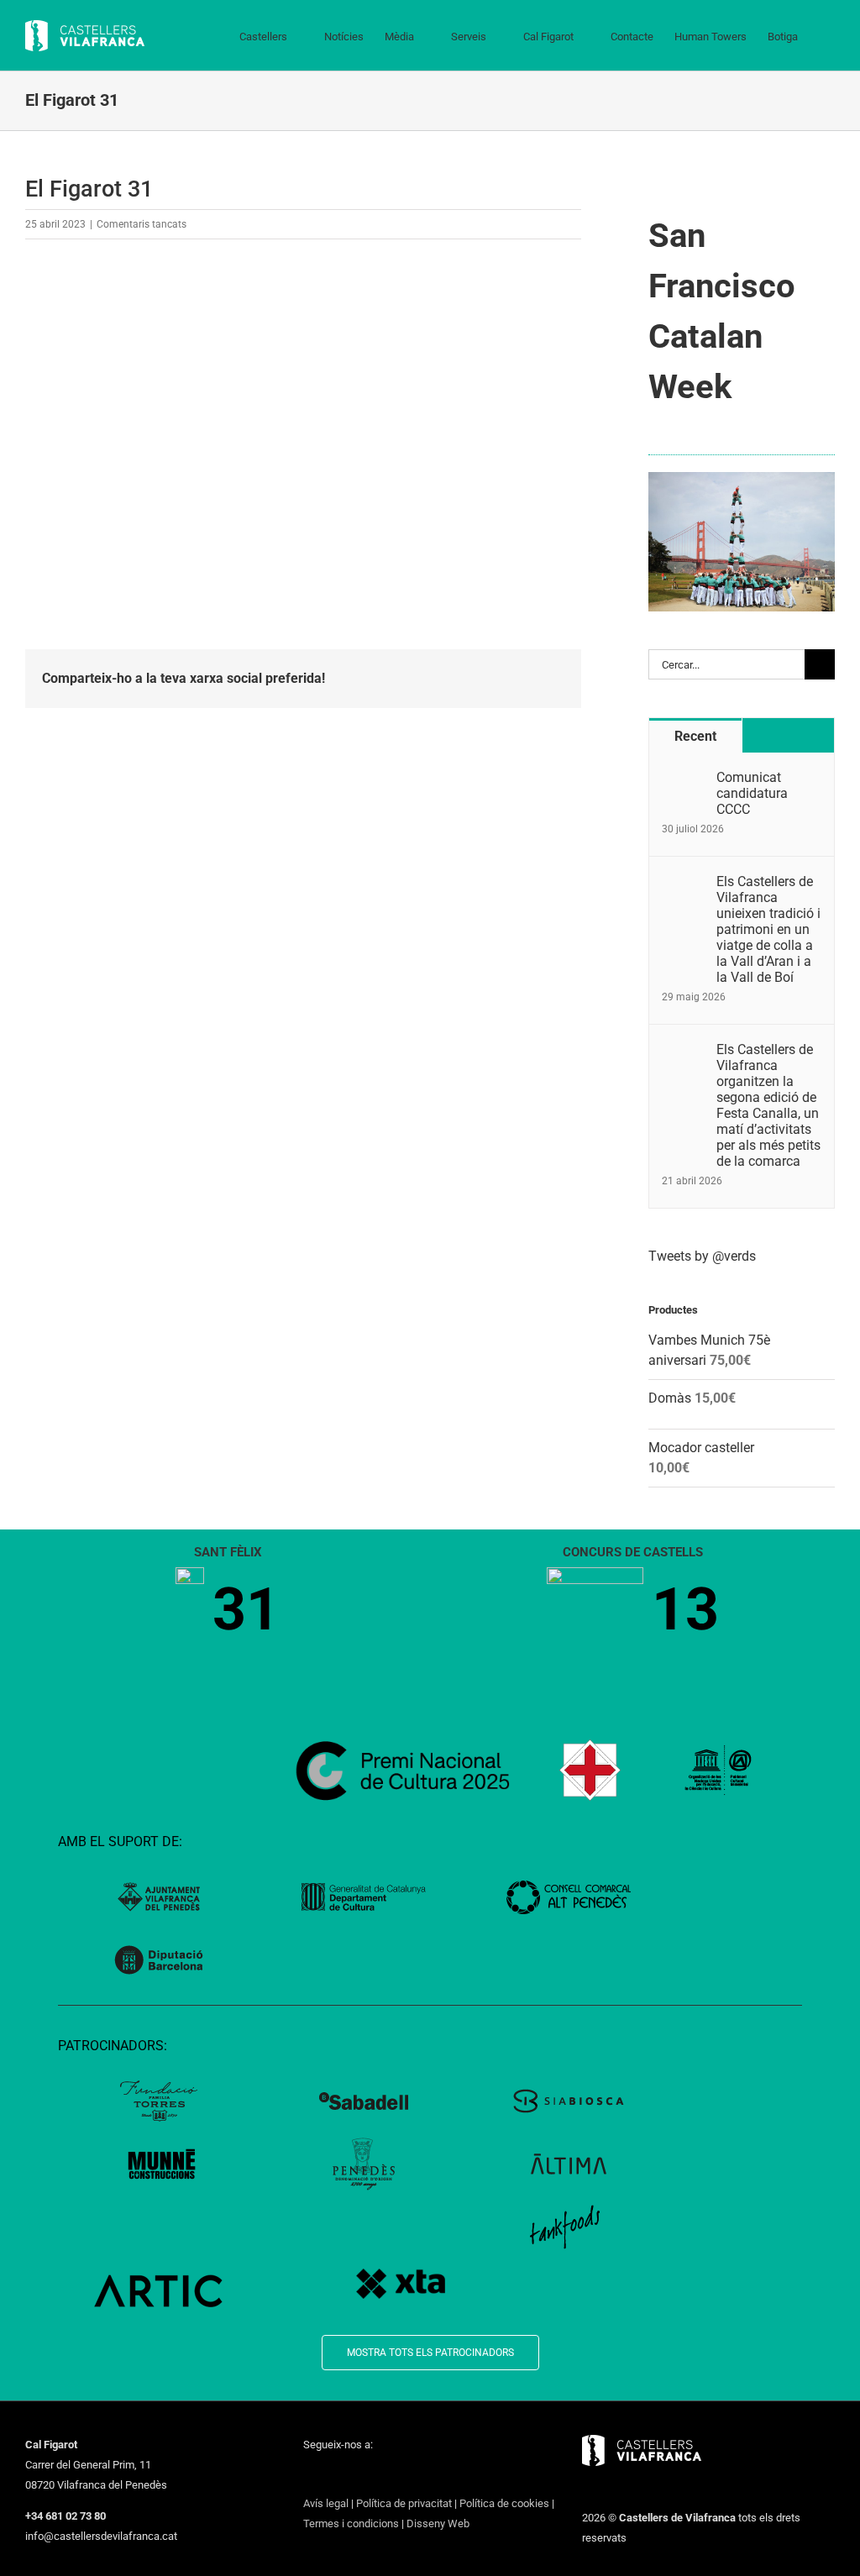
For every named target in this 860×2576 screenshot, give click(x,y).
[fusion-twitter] (330, 2475)
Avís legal (326, 2503)
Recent (695, 736)
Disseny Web (438, 2524)
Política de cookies (504, 2503)
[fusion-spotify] (417, 2475)
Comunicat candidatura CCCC (752, 793)
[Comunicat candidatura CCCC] (684, 779)
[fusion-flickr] (439, 2475)
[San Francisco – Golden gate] (742, 478)
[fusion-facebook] (308, 2475)
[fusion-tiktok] (396, 2475)
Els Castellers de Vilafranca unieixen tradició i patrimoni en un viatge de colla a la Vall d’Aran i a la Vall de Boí (768, 929)
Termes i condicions (351, 2524)
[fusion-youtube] (374, 2475)
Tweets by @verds (702, 1256)
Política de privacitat (404, 2503)
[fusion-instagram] (352, 2475)
